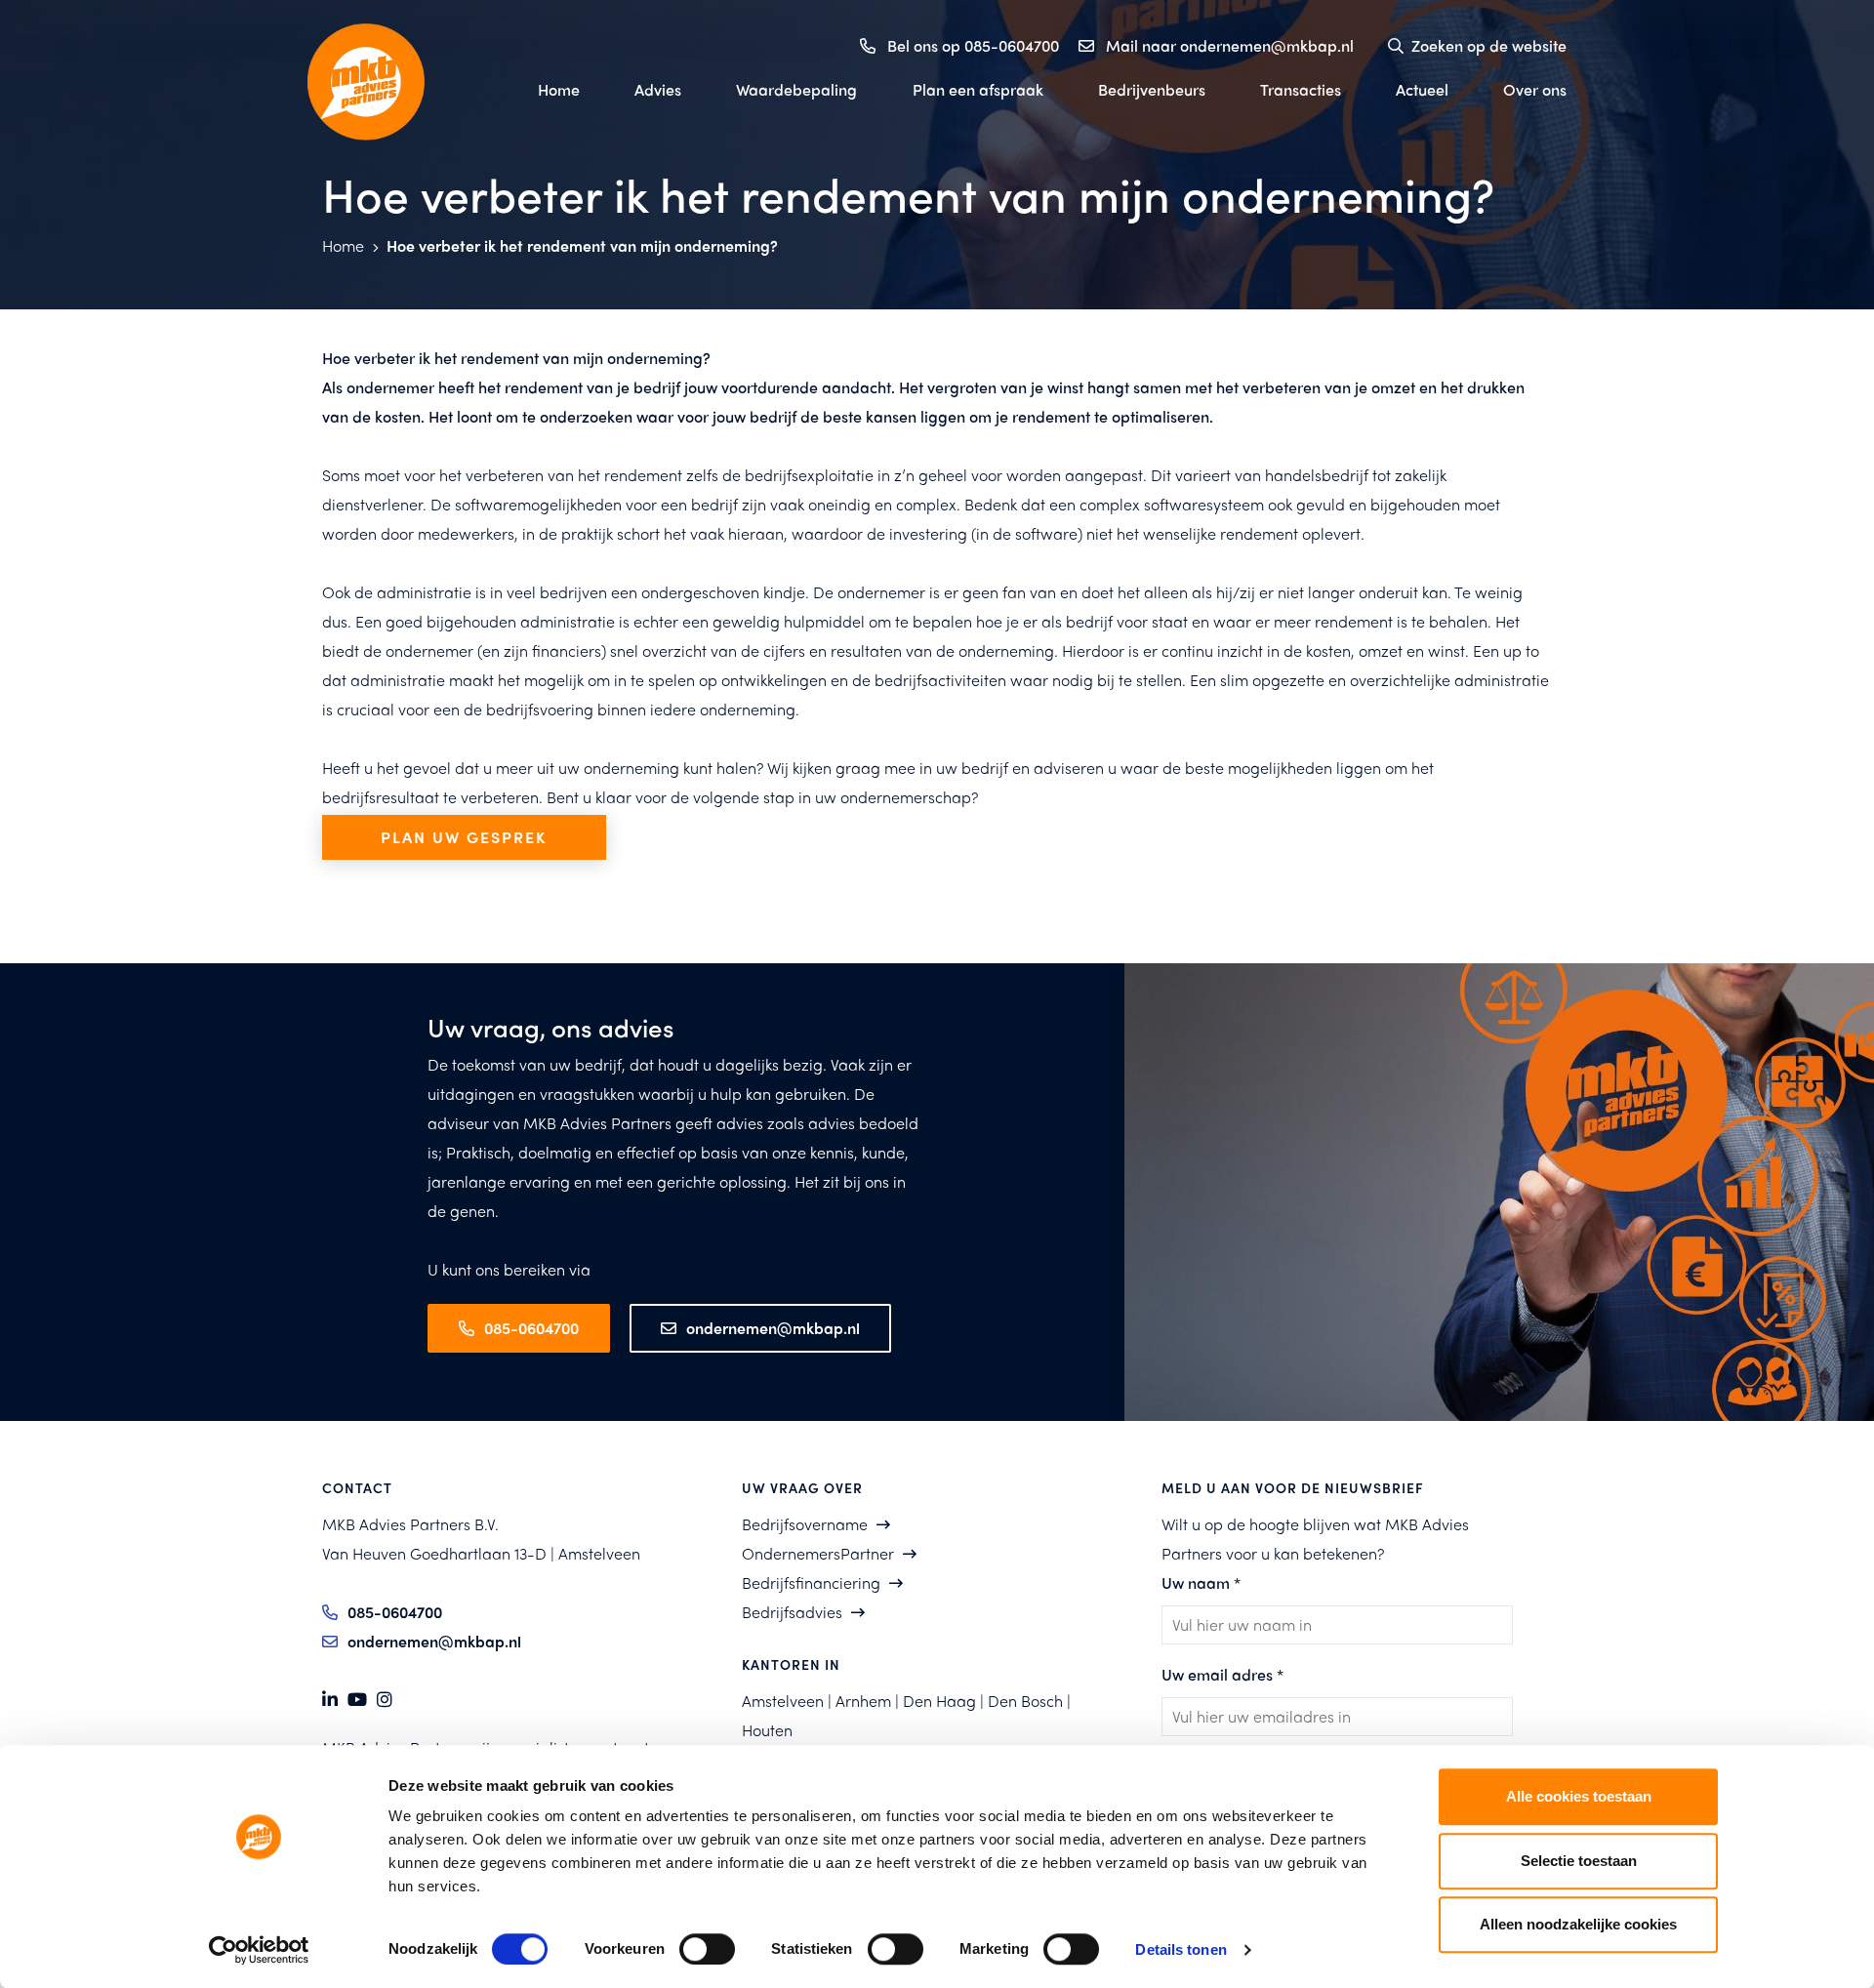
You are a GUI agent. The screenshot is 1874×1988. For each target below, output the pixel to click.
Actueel (1422, 89)
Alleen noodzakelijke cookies (1578, 1924)
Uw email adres (1222, 1674)
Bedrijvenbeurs (1152, 89)
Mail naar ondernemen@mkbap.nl (1230, 45)
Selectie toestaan (1579, 1861)
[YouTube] (357, 1700)
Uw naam (1201, 1582)
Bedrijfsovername (805, 1524)
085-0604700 (531, 1328)
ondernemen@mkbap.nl (773, 1328)
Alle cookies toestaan (1579, 1796)
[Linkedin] (330, 1700)
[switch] (707, 1949)
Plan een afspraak (978, 89)
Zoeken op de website (1489, 45)
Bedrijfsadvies (792, 1612)
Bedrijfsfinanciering (811, 1582)
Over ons (1535, 89)
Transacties (1301, 89)
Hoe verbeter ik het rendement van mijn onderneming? (582, 245)
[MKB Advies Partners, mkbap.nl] (400, 82)
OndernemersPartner (818, 1553)
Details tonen (1181, 1949)
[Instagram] (385, 1700)
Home (559, 89)
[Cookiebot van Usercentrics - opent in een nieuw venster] (259, 1950)
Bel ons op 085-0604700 (973, 45)
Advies (658, 89)
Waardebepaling (796, 89)
